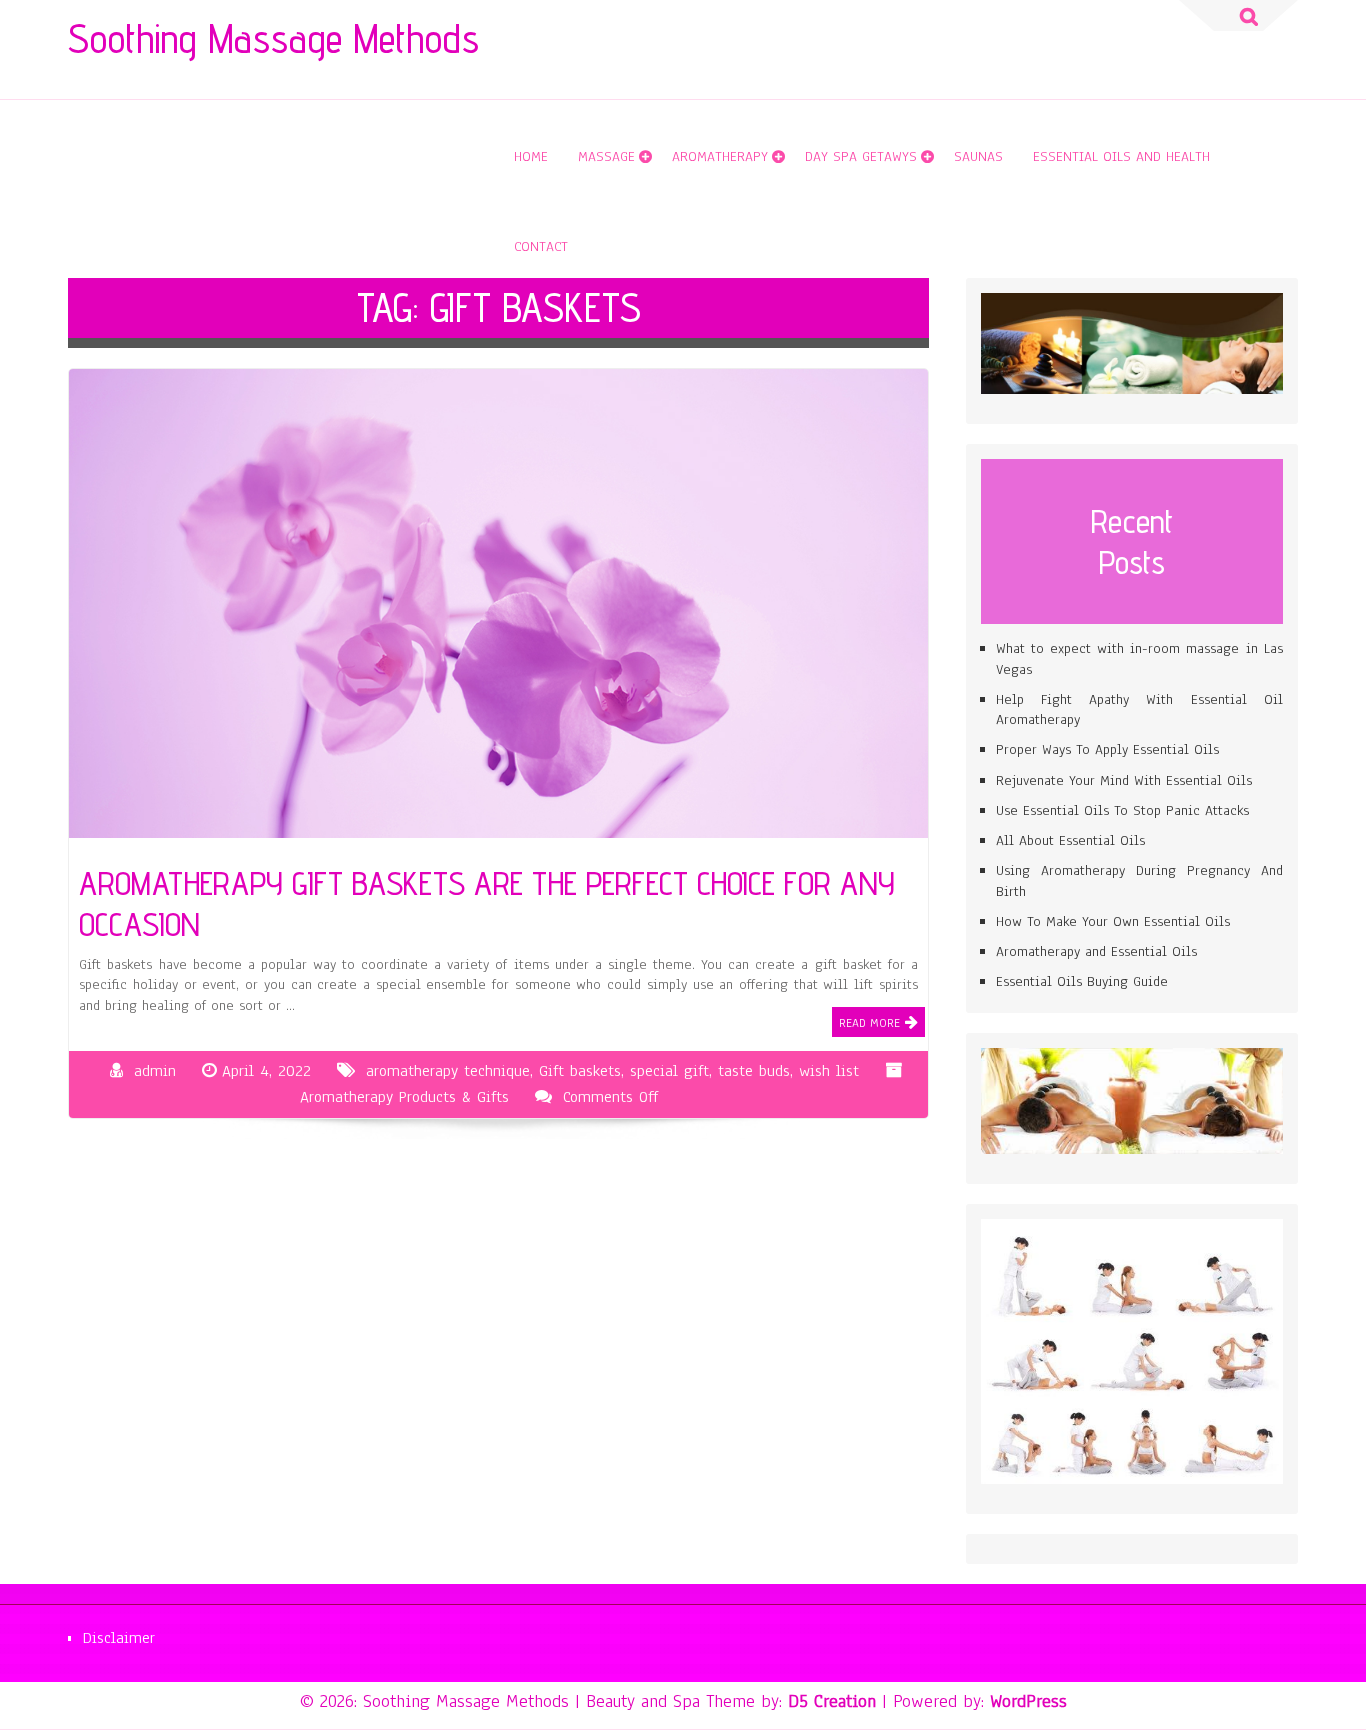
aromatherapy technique (448, 1071)
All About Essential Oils (1070, 840)
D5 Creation (832, 1701)
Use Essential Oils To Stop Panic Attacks (1122, 810)
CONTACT (541, 246)
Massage (606, 156)
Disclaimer (119, 1638)
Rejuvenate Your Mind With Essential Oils (1124, 780)
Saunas (978, 156)
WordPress (1028, 1701)
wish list (829, 1071)
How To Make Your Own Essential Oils (1113, 921)
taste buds (754, 1071)
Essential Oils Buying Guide (1082, 981)
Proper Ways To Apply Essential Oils (1107, 749)
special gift (669, 1071)
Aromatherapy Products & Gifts (404, 1097)
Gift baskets (580, 1071)
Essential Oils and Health (1121, 156)
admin (155, 1071)
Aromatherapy (720, 156)
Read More (869, 1023)
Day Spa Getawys (861, 156)
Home (531, 156)
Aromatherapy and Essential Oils (1096, 951)
